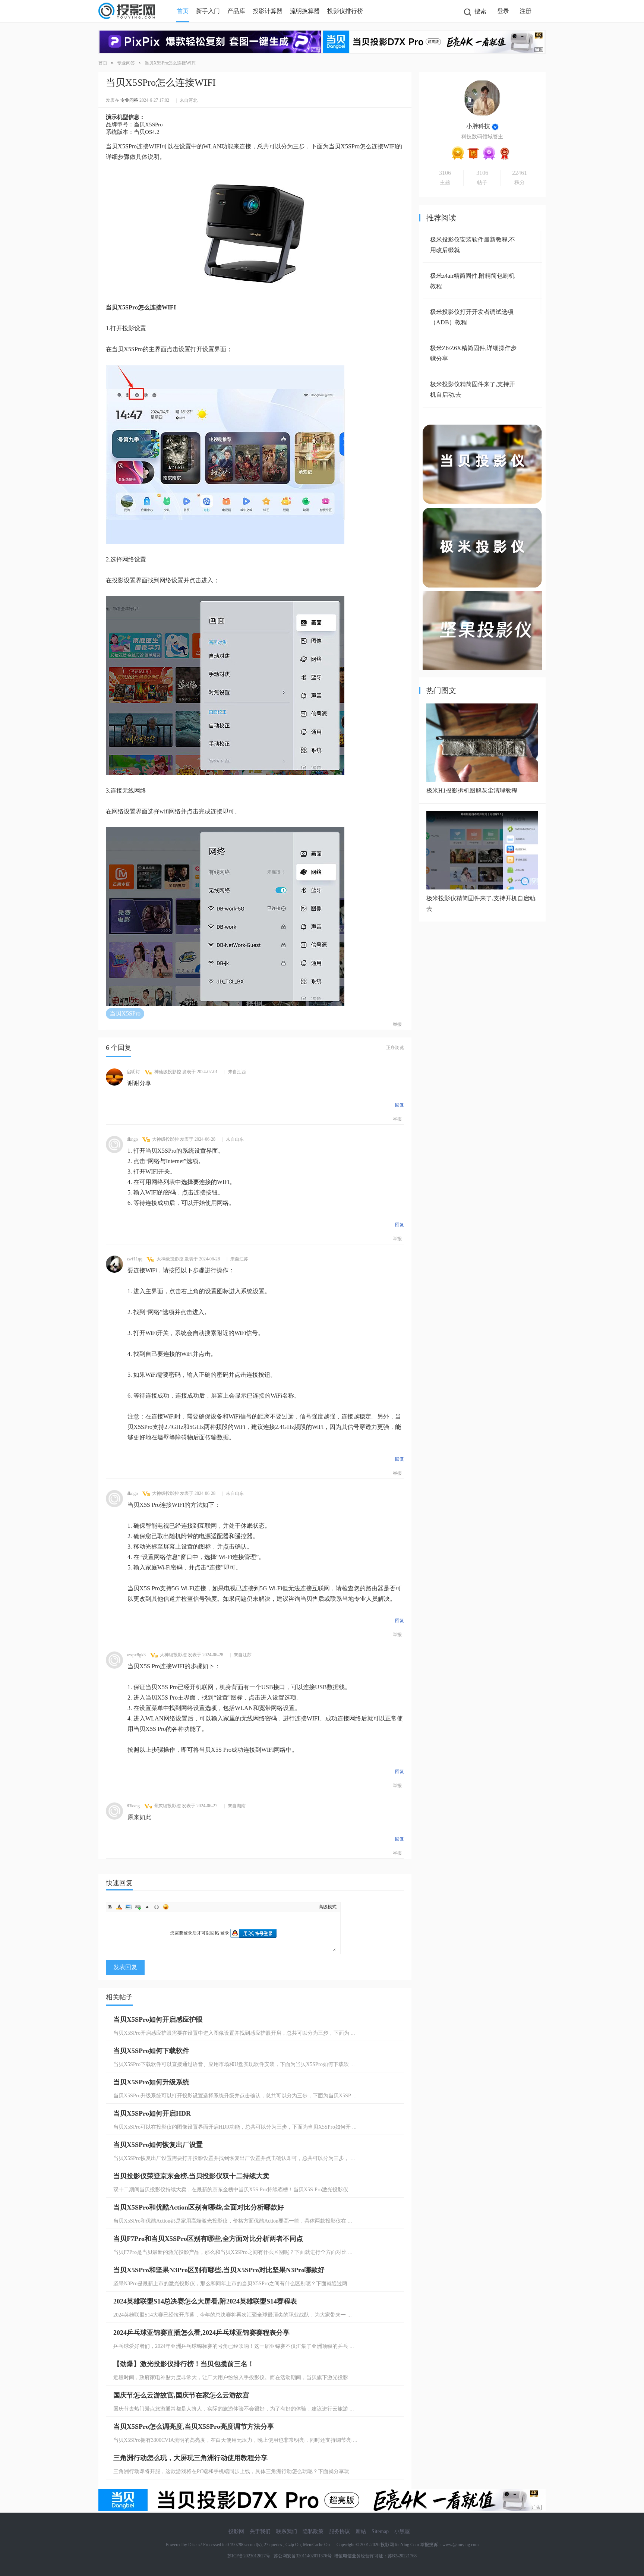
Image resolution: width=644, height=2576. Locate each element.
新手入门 (208, 11)
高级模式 (328, 1907)
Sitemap (380, 2531)
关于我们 (260, 2531)
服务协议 (340, 2531)
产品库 (236, 11)
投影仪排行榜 (345, 11)
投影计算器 (268, 11)
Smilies (166, 1907)
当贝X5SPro (125, 1013)
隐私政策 (313, 2531)
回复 (400, 1105)
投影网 (236, 2531)
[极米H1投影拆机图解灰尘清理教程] (482, 780)
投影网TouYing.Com (400, 2545)
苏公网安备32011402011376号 (302, 2556)
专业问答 (126, 63)
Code (157, 1907)
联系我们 (287, 2531)
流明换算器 (305, 11)
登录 (503, 11)
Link (138, 1907)
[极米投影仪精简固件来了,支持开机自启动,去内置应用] (482, 887)
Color (119, 1907)
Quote (147, 1907)
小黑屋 (402, 2531)
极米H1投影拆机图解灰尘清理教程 (472, 791)
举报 (397, 1024)
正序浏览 (395, 1048)
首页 (183, 11)
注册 (525, 11)
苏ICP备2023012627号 (249, 2556)
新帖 (361, 2531)
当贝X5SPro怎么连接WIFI (170, 63)
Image (129, 1907)
